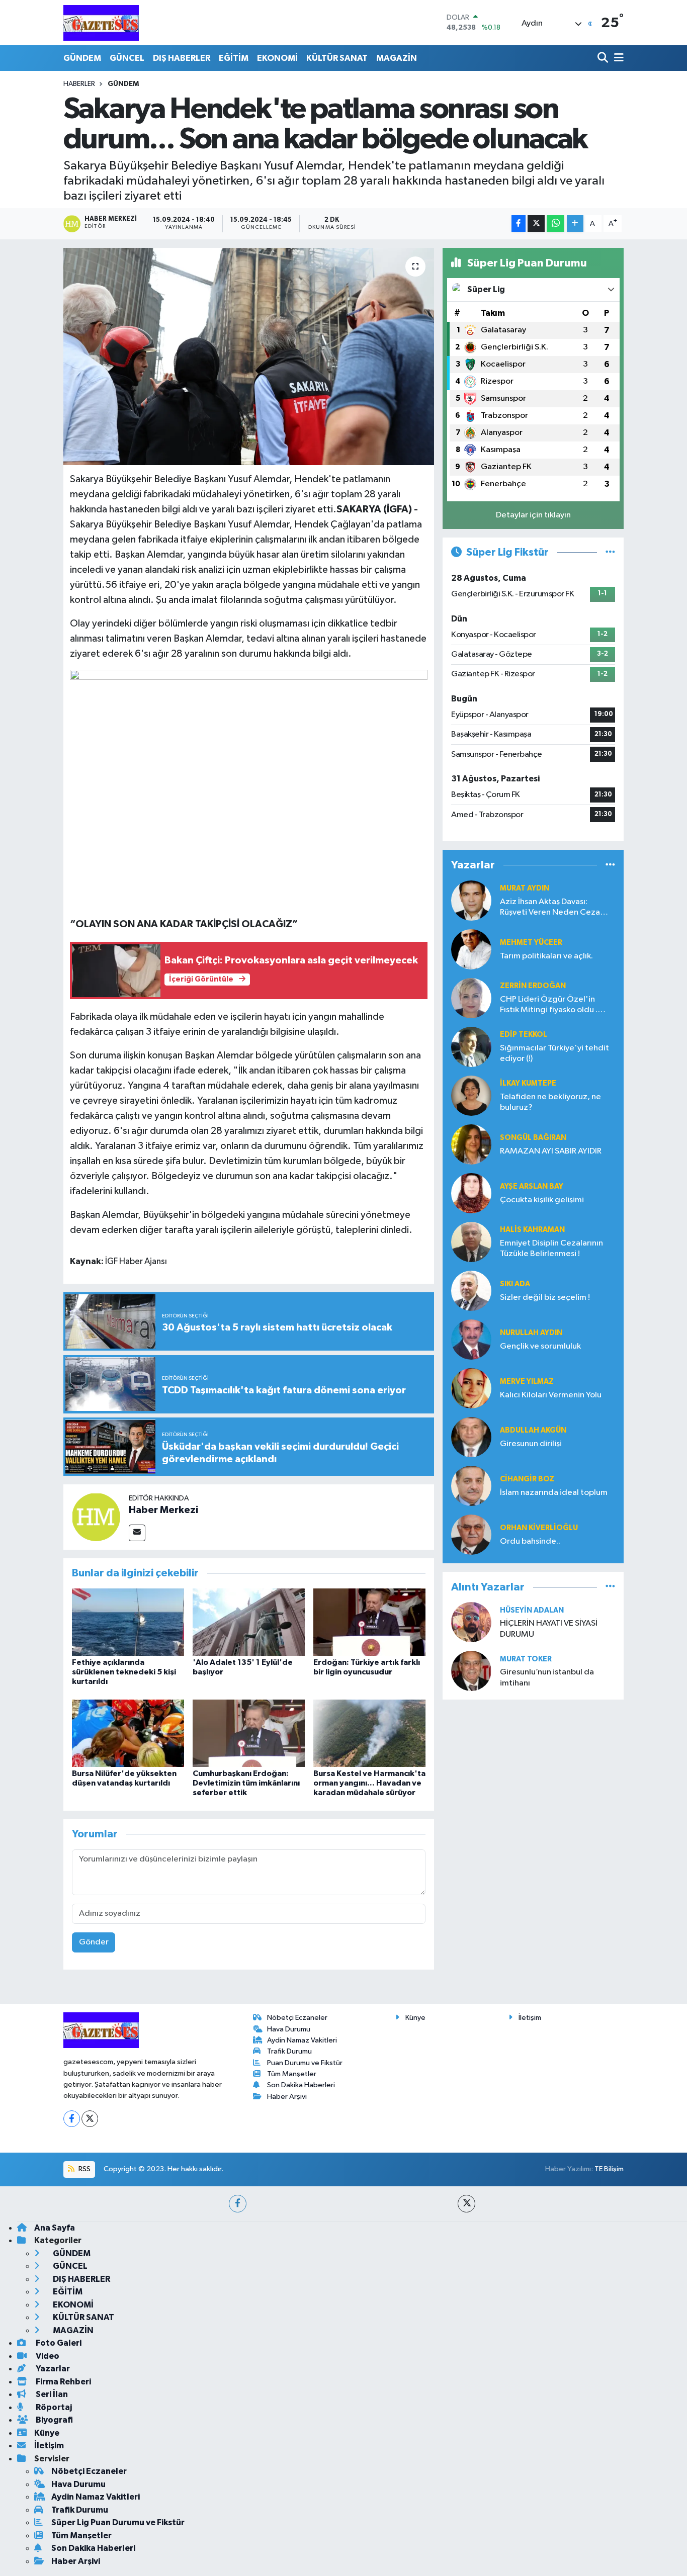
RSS (84, 2169)
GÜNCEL (127, 58)
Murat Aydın (525, 888)
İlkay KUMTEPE (528, 1083)
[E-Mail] (137, 1533)
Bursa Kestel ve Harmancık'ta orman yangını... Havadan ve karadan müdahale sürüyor (369, 1783)
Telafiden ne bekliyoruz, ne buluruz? (550, 1102)
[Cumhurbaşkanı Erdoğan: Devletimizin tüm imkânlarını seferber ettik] (249, 1733)
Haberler (79, 84)
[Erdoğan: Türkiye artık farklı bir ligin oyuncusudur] (369, 1622)
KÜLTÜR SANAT (337, 58)
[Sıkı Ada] (471, 1291)
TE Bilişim (609, 2169)
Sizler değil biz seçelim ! (545, 1298)
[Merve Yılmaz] (471, 1388)
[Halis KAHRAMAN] (471, 1242)
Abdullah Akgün (533, 1430)
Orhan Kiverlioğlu (539, 1528)
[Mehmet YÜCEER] (471, 949)
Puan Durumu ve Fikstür (305, 2063)
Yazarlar (52, 2369)
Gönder (94, 1942)
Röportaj (53, 2407)
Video (47, 2356)
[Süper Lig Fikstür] (610, 552)
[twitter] (466, 2204)
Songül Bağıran (533, 1138)
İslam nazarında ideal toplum (554, 1493)
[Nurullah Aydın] (471, 1339)
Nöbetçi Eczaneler (297, 2018)
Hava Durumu (289, 2029)
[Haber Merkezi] (96, 1517)
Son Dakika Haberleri (301, 2085)
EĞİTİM (234, 58)
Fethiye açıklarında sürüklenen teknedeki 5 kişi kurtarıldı (124, 1672)
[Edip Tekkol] (471, 1047)
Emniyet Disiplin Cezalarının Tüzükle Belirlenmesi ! (551, 1249)
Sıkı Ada (515, 1284)
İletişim (530, 2018)
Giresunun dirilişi (531, 1444)
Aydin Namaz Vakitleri (302, 2040)
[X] (90, 2119)
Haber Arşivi (287, 2097)
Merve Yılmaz (527, 1382)
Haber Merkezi (163, 1510)
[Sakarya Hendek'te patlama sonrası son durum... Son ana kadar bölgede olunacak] (249, 357)
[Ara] (604, 58)
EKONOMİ (277, 58)
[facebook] (238, 2204)
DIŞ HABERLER (182, 58)
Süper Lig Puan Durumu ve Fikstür (118, 2522)
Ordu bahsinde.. (530, 1541)
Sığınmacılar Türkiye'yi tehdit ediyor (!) (554, 1053)
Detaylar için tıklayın (533, 515)
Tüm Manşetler (292, 2074)
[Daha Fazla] (575, 224)
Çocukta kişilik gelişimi (542, 1200)
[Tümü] (610, 865)
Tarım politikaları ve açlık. (546, 956)
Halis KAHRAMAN (532, 1230)
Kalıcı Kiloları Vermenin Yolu (551, 1395)
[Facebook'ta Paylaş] (519, 224)
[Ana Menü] (617, 58)
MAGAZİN (397, 58)
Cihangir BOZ (527, 1479)
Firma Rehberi (63, 2382)
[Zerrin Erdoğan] (471, 998)
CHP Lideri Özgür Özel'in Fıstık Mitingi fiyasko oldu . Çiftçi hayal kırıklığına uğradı (552, 1005)
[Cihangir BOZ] (471, 1486)
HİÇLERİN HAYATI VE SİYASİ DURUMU (549, 1629)
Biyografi (54, 2420)
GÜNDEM (82, 58)
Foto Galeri (58, 2343)
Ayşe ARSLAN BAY (532, 1186)
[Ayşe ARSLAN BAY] (471, 1193)
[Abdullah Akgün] (471, 1437)
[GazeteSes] (101, 23)
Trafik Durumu (289, 2051)
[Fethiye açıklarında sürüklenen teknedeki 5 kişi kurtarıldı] (128, 1622)
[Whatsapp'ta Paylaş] (555, 224)
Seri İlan (51, 2394)
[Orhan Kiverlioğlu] (471, 1534)
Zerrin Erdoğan (533, 986)
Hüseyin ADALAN (532, 1610)
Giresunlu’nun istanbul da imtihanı (547, 1677)
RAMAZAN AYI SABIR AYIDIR (551, 1151)
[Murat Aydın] (471, 900)
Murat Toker (526, 1659)
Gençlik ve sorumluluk (540, 1346)
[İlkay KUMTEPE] (471, 1095)
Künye (415, 2018)
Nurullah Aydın (531, 1333)
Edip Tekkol (524, 1035)
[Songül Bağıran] (471, 1144)
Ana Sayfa (55, 2228)
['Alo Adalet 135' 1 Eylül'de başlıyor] (249, 1622)
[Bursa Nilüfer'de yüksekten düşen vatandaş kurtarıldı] (128, 1733)
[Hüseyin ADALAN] (471, 1622)
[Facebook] (72, 2119)
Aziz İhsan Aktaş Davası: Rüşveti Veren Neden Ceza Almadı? (550, 908)
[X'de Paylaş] (536, 224)
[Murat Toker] (471, 1671)
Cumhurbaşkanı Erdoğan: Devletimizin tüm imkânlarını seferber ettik (246, 1783)
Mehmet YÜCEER (531, 943)
